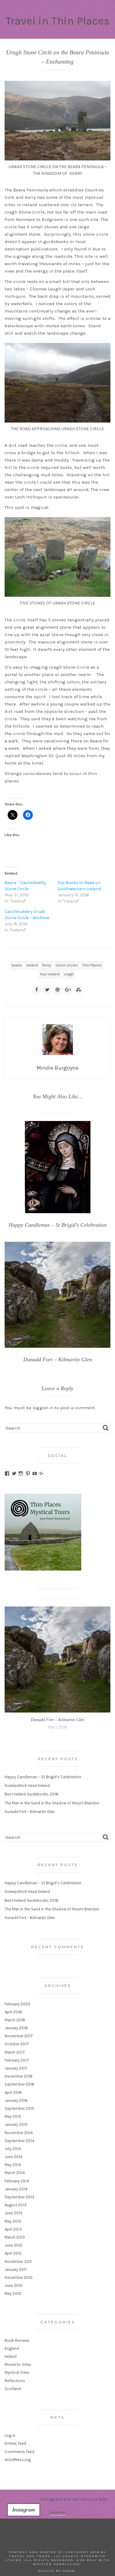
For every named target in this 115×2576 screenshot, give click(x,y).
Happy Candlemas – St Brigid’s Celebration (43, 1777)
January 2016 (16, 2100)
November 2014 (19, 2133)
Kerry (47, 965)
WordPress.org (18, 2460)
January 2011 (15, 2269)
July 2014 (13, 2149)
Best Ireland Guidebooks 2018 (32, 1794)
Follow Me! (58, 2513)
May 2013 (13, 2221)
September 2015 (19, 2108)
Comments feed (19, 2452)
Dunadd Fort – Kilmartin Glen (58, 1720)
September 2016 (19, 2084)
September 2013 (19, 2197)
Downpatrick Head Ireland (27, 1786)
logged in (43, 1408)
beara (17, 965)
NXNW (69, 2571)
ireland (32, 965)
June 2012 (13, 2245)
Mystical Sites (17, 2372)
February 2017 (17, 2060)
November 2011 (18, 2261)
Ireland (11, 2356)
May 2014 (13, 2165)
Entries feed (15, 2443)
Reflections (15, 2381)
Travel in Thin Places (57, 21)
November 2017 (19, 2036)
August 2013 (16, 2205)
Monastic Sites (18, 2364)
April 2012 (13, 2253)
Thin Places (92, 965)
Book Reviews (17, 2340)
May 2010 (13, 2293)
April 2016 (13, 2092)
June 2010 (13, 2285)
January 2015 (16, 2124)
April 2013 (13, 2229)
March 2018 (15, 2020)
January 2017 (16, 2068)
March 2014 (15, 2173)
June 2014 (13, 2157)
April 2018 (13, 2012)
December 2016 (19, 2076)
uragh (69, 974)
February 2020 (17, 2004)
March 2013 (15, 2237)
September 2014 (19, 2141)
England (12, 2348)
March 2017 (15, 2052)
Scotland (13, 2389)
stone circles (67, 965)
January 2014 (16, 2189)
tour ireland (50, 974)
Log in (10, 2435)
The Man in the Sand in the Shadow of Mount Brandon (52, 1803)
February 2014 (17, 2181)
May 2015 (13, 2116)
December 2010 (19, 2277)
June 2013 (13, 2213)
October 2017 (17, 2044)
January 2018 (16, 2028)
